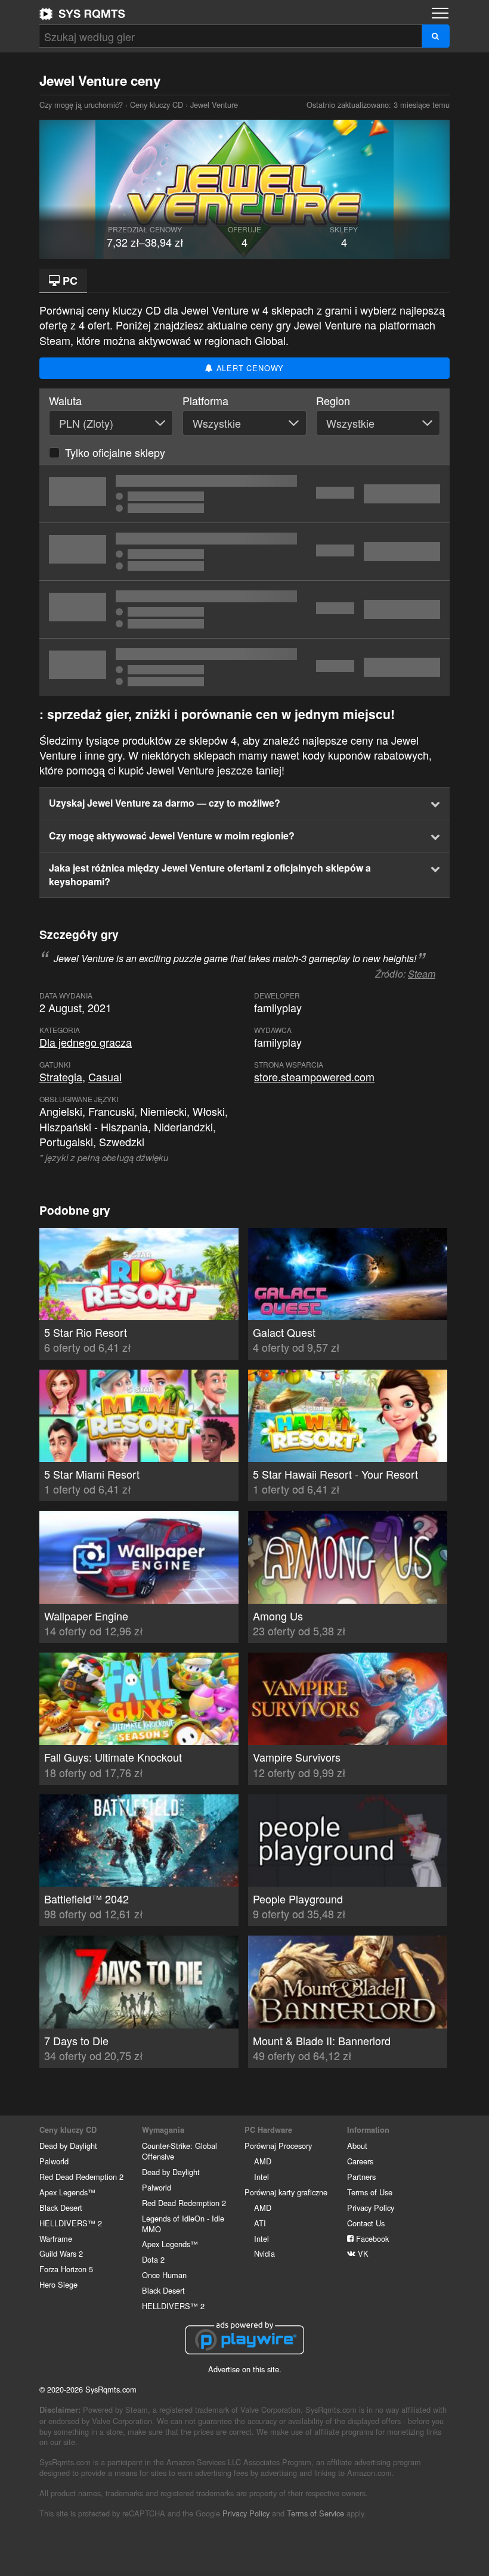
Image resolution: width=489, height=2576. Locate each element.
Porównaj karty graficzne (286, 2192)
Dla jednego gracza (86, 1042)
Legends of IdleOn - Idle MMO (183, 2224)
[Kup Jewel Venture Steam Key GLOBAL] (244, 609)
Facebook (371, 2239)
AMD (263, 2161)
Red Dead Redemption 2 (81, 2177)
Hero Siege (58, 2284)
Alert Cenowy (249, 368)
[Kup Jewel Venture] (244, 667)
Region (333, 401)
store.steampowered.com (314, 1077)
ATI (260, 2223)
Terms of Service (315, 2513)
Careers (360, 2161)
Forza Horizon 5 (66, 2269)
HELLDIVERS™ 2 (71, 2223)
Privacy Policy (371, 2208)
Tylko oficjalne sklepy (115, 452)
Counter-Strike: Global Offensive (179, 2151)
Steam (422, 974)
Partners (361, 2177)
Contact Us (366, 2223)
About (357, 2146)
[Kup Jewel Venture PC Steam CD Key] (244, 494)
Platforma (205, 401)
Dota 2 (153, 2259)
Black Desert (61, 2208)
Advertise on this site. (245, 2369)
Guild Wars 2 (61, 2253)
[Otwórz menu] (440, 13)
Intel (261, 2177)
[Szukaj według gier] (436, 36)
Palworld (54, 2161)
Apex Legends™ (67, 2192)
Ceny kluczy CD (157, 105)
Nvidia (264, 2253)
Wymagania (163, 2130)
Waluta (65, 401)
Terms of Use (370, 2192)
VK (362, 2253)
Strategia (61, 1077)
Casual (105, 1077)
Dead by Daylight (68, 2146)
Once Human (164, 2275)
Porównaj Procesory (278, 2146)
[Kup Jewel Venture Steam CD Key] (244, 552)
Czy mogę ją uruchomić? (82, 14)
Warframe (56, 2239)
